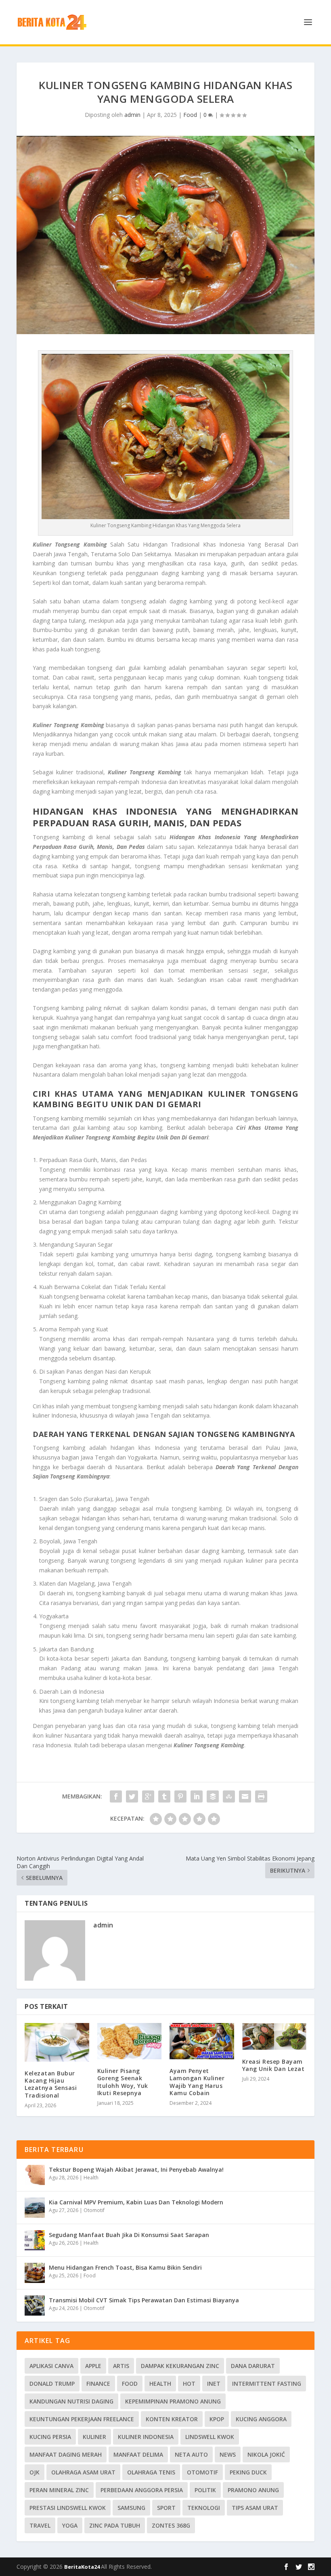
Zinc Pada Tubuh (115, 2525)
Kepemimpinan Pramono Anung (173, 2401)
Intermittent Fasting (267, 2384)
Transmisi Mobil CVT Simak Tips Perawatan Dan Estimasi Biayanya (144, 2300)
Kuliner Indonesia (146, 2437)
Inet (214, 2384)
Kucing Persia (50, 2437)
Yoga (70, 2525)
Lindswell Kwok (210, 2437)
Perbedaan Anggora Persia (142, 2490)
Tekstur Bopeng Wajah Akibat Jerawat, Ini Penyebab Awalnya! (136, 2170)
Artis (121, 2366)
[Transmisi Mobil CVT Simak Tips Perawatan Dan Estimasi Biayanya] (35, 2306)
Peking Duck (248, 2472)
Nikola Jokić (266, 2454)
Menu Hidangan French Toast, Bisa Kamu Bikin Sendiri (125, 2267)
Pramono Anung (253, 2490)
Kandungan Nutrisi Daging (71, 2401)
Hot (189, 2384)
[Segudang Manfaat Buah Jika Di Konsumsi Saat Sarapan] (35, 2240)
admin (132, 115)
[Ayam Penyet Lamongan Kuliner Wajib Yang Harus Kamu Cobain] (202, 2041)
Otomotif (94, 2210)
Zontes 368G (171, 2525)
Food (190, 115)
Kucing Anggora (261, 2419)
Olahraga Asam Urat (83, 2472)
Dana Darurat (253, 2366)
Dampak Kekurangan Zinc (180, 2366)
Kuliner (94, 2437)
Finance (98, 2384)
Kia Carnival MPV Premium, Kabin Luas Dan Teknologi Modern (136, 2202)
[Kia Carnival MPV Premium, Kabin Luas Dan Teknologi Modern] (35, 2208)
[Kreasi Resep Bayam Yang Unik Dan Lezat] (274, 2036)
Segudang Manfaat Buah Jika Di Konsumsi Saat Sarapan (129, 2235)
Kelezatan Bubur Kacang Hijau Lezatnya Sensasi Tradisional (51, 2084)
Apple (93, 2366)
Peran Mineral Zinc (59, 2490)
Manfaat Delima (138, 2454)
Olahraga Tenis (151, 2472)
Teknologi (204, 2508)
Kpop (217, 2419)
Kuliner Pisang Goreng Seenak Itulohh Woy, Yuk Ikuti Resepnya (123, 2082)
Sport (166, 2508)
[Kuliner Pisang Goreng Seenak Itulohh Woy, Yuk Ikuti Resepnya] (130, 2041)
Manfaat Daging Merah (66, 2454)
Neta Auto (191, 2454)
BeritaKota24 (83, 2567)
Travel (40, 2525)
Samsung (131, 2508)
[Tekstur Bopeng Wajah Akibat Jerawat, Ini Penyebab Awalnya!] (35, 2175)
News (228, 2454)
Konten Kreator (172, 2419)
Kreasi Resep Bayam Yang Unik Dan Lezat (273, 2065)
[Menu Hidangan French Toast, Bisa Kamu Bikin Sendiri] (35, 2273)
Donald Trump (52, 2384)
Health (91, 2178)
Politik (205, 2490)
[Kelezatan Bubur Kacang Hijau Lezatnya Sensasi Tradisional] (57, 2042)
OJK (35, 2472)
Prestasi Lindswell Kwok (68, 2508)
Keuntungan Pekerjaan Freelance (82, 2419)
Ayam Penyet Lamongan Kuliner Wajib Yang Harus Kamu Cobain (197, 2082)
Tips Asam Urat (255, 2508)
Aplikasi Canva (51, 2366)
